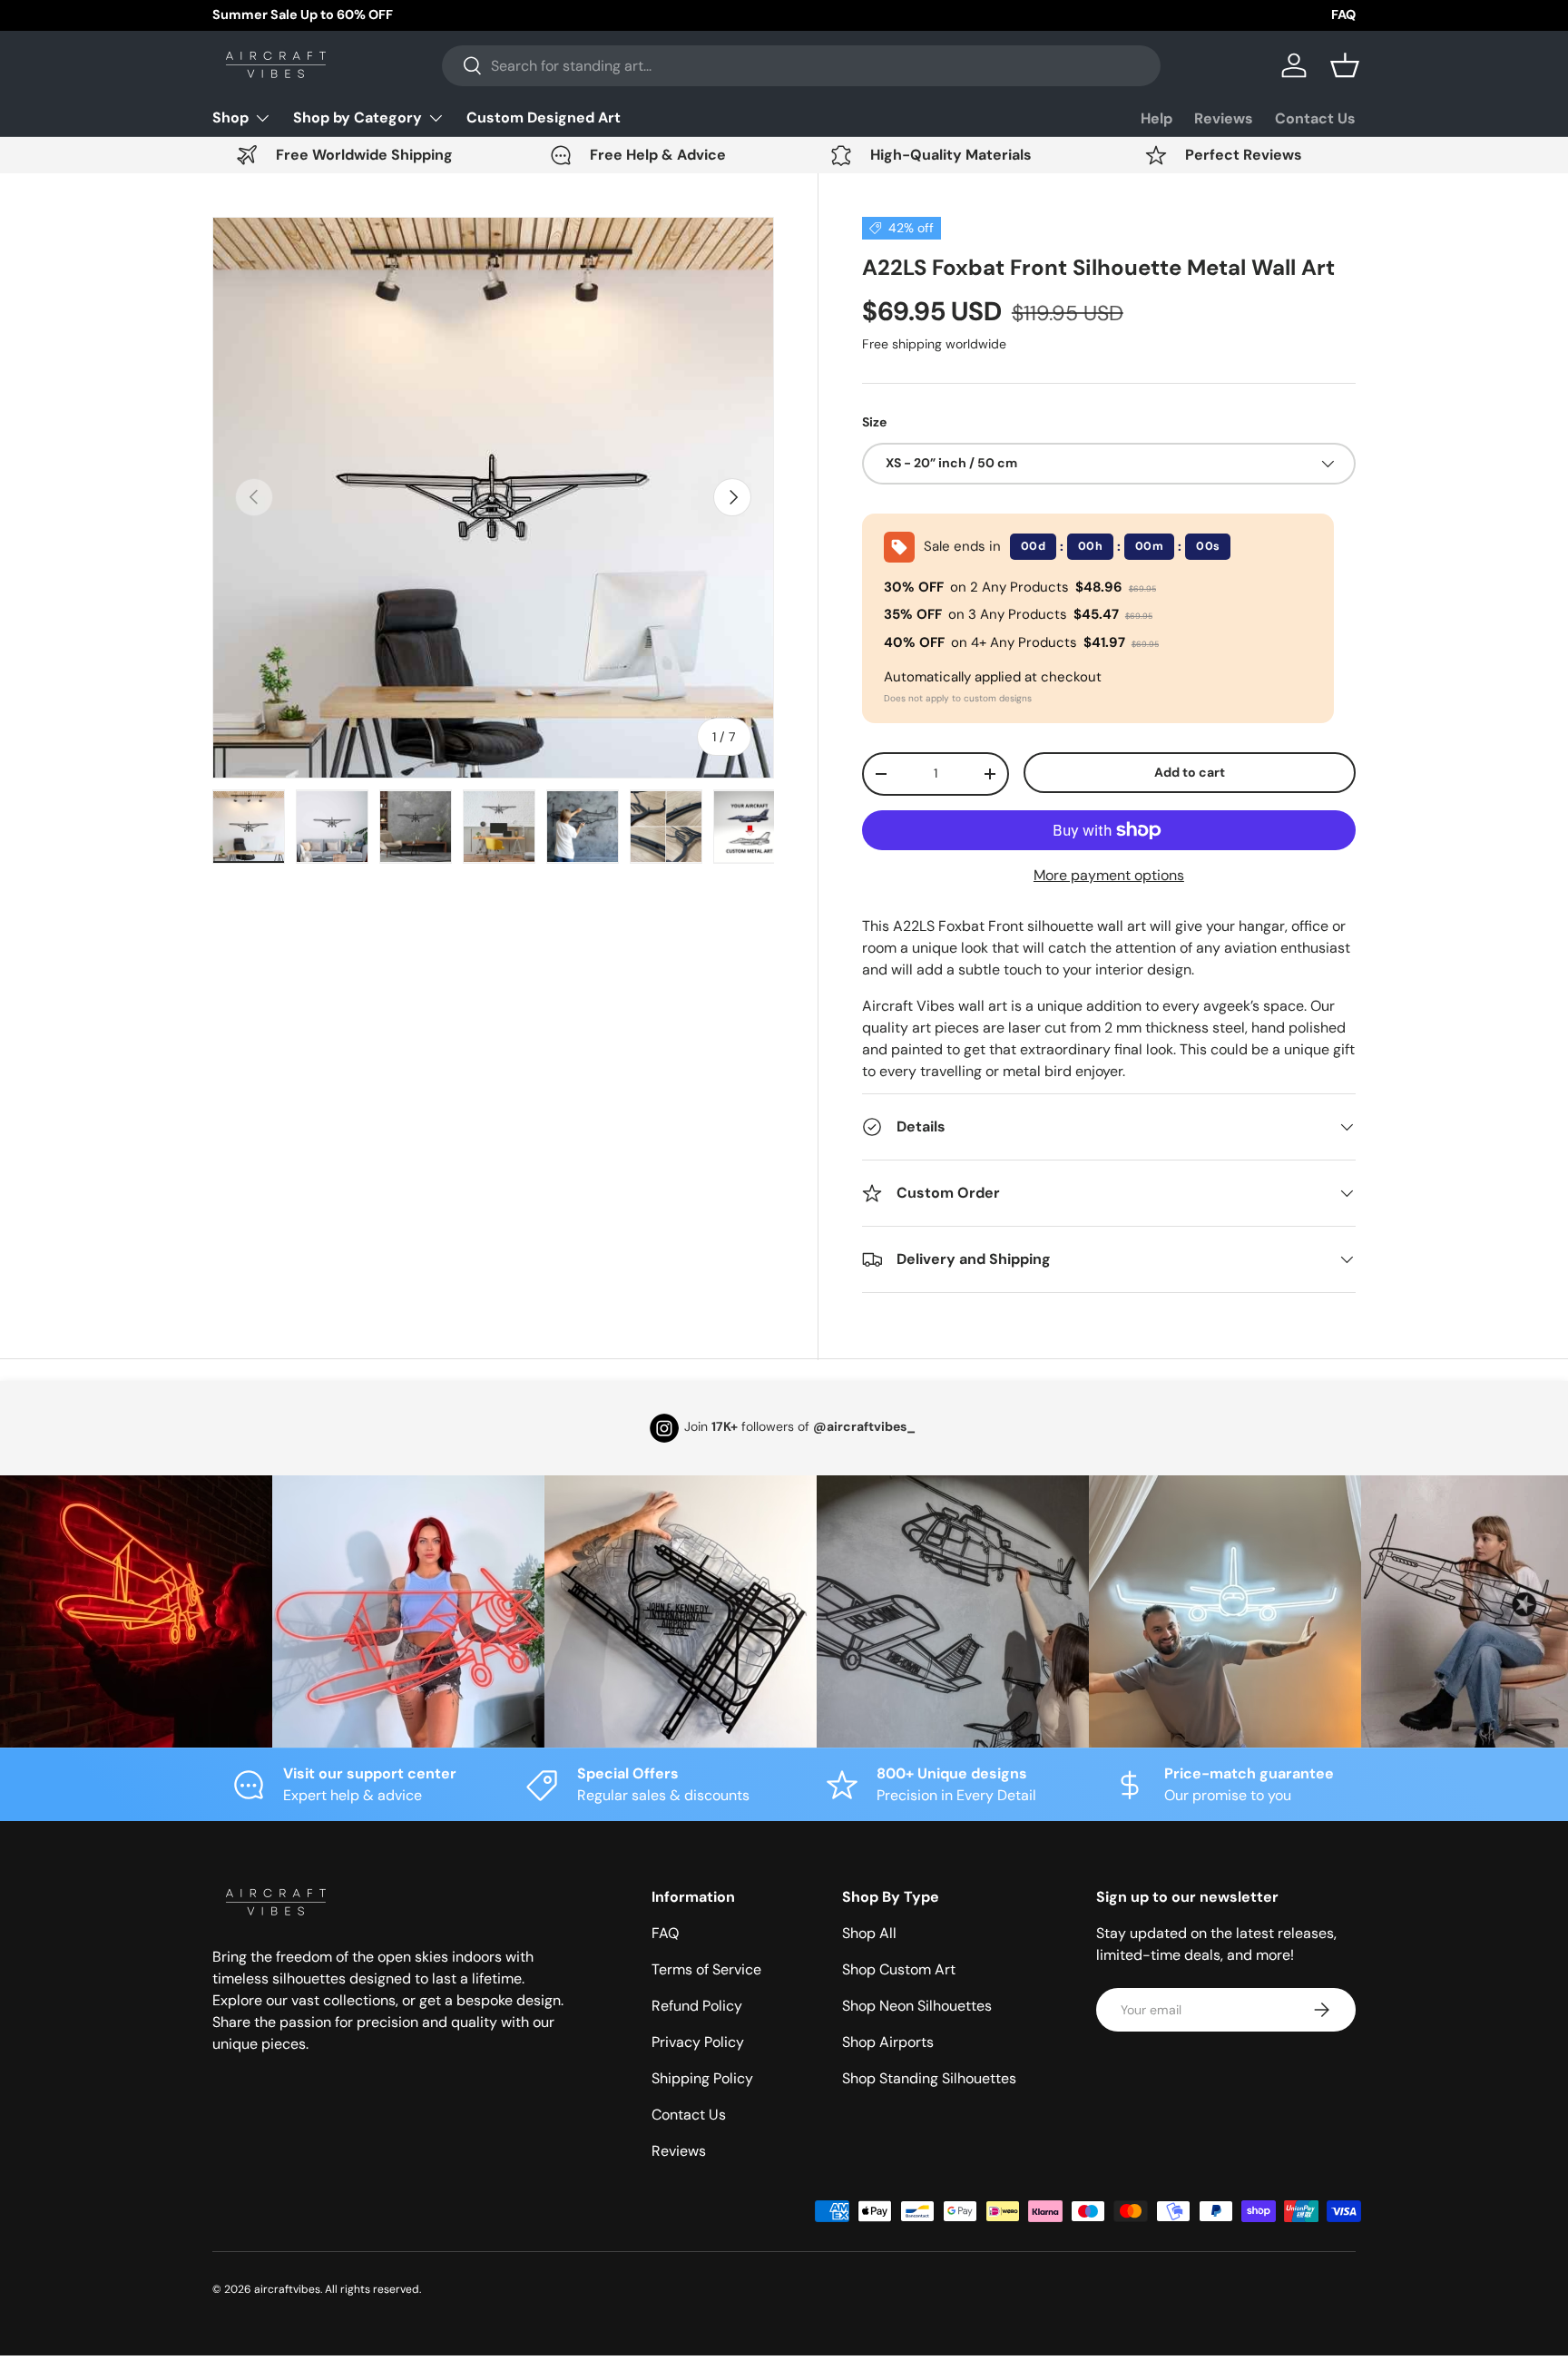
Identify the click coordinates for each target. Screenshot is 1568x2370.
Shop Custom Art (899, 1969)
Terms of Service (706, 1969)
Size (874, 422)
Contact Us (1315, 118)
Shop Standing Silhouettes (929, 2078)
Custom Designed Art (544, 118)
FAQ (1343, 15)
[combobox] (801, 66)
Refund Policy (697, 2006)
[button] (1345, 65)
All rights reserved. (373, 2289)
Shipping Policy (702, 2078)
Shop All (869, 1933)
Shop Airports (888, 2042)
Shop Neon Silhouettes (917, 2006)
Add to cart (1190, 772)
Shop (230, 118)
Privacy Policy (698, 2042)
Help (1156, 118)
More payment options (1109, 875)
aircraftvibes (287, 2289)
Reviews (1224, 118)
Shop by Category (358, 118)
